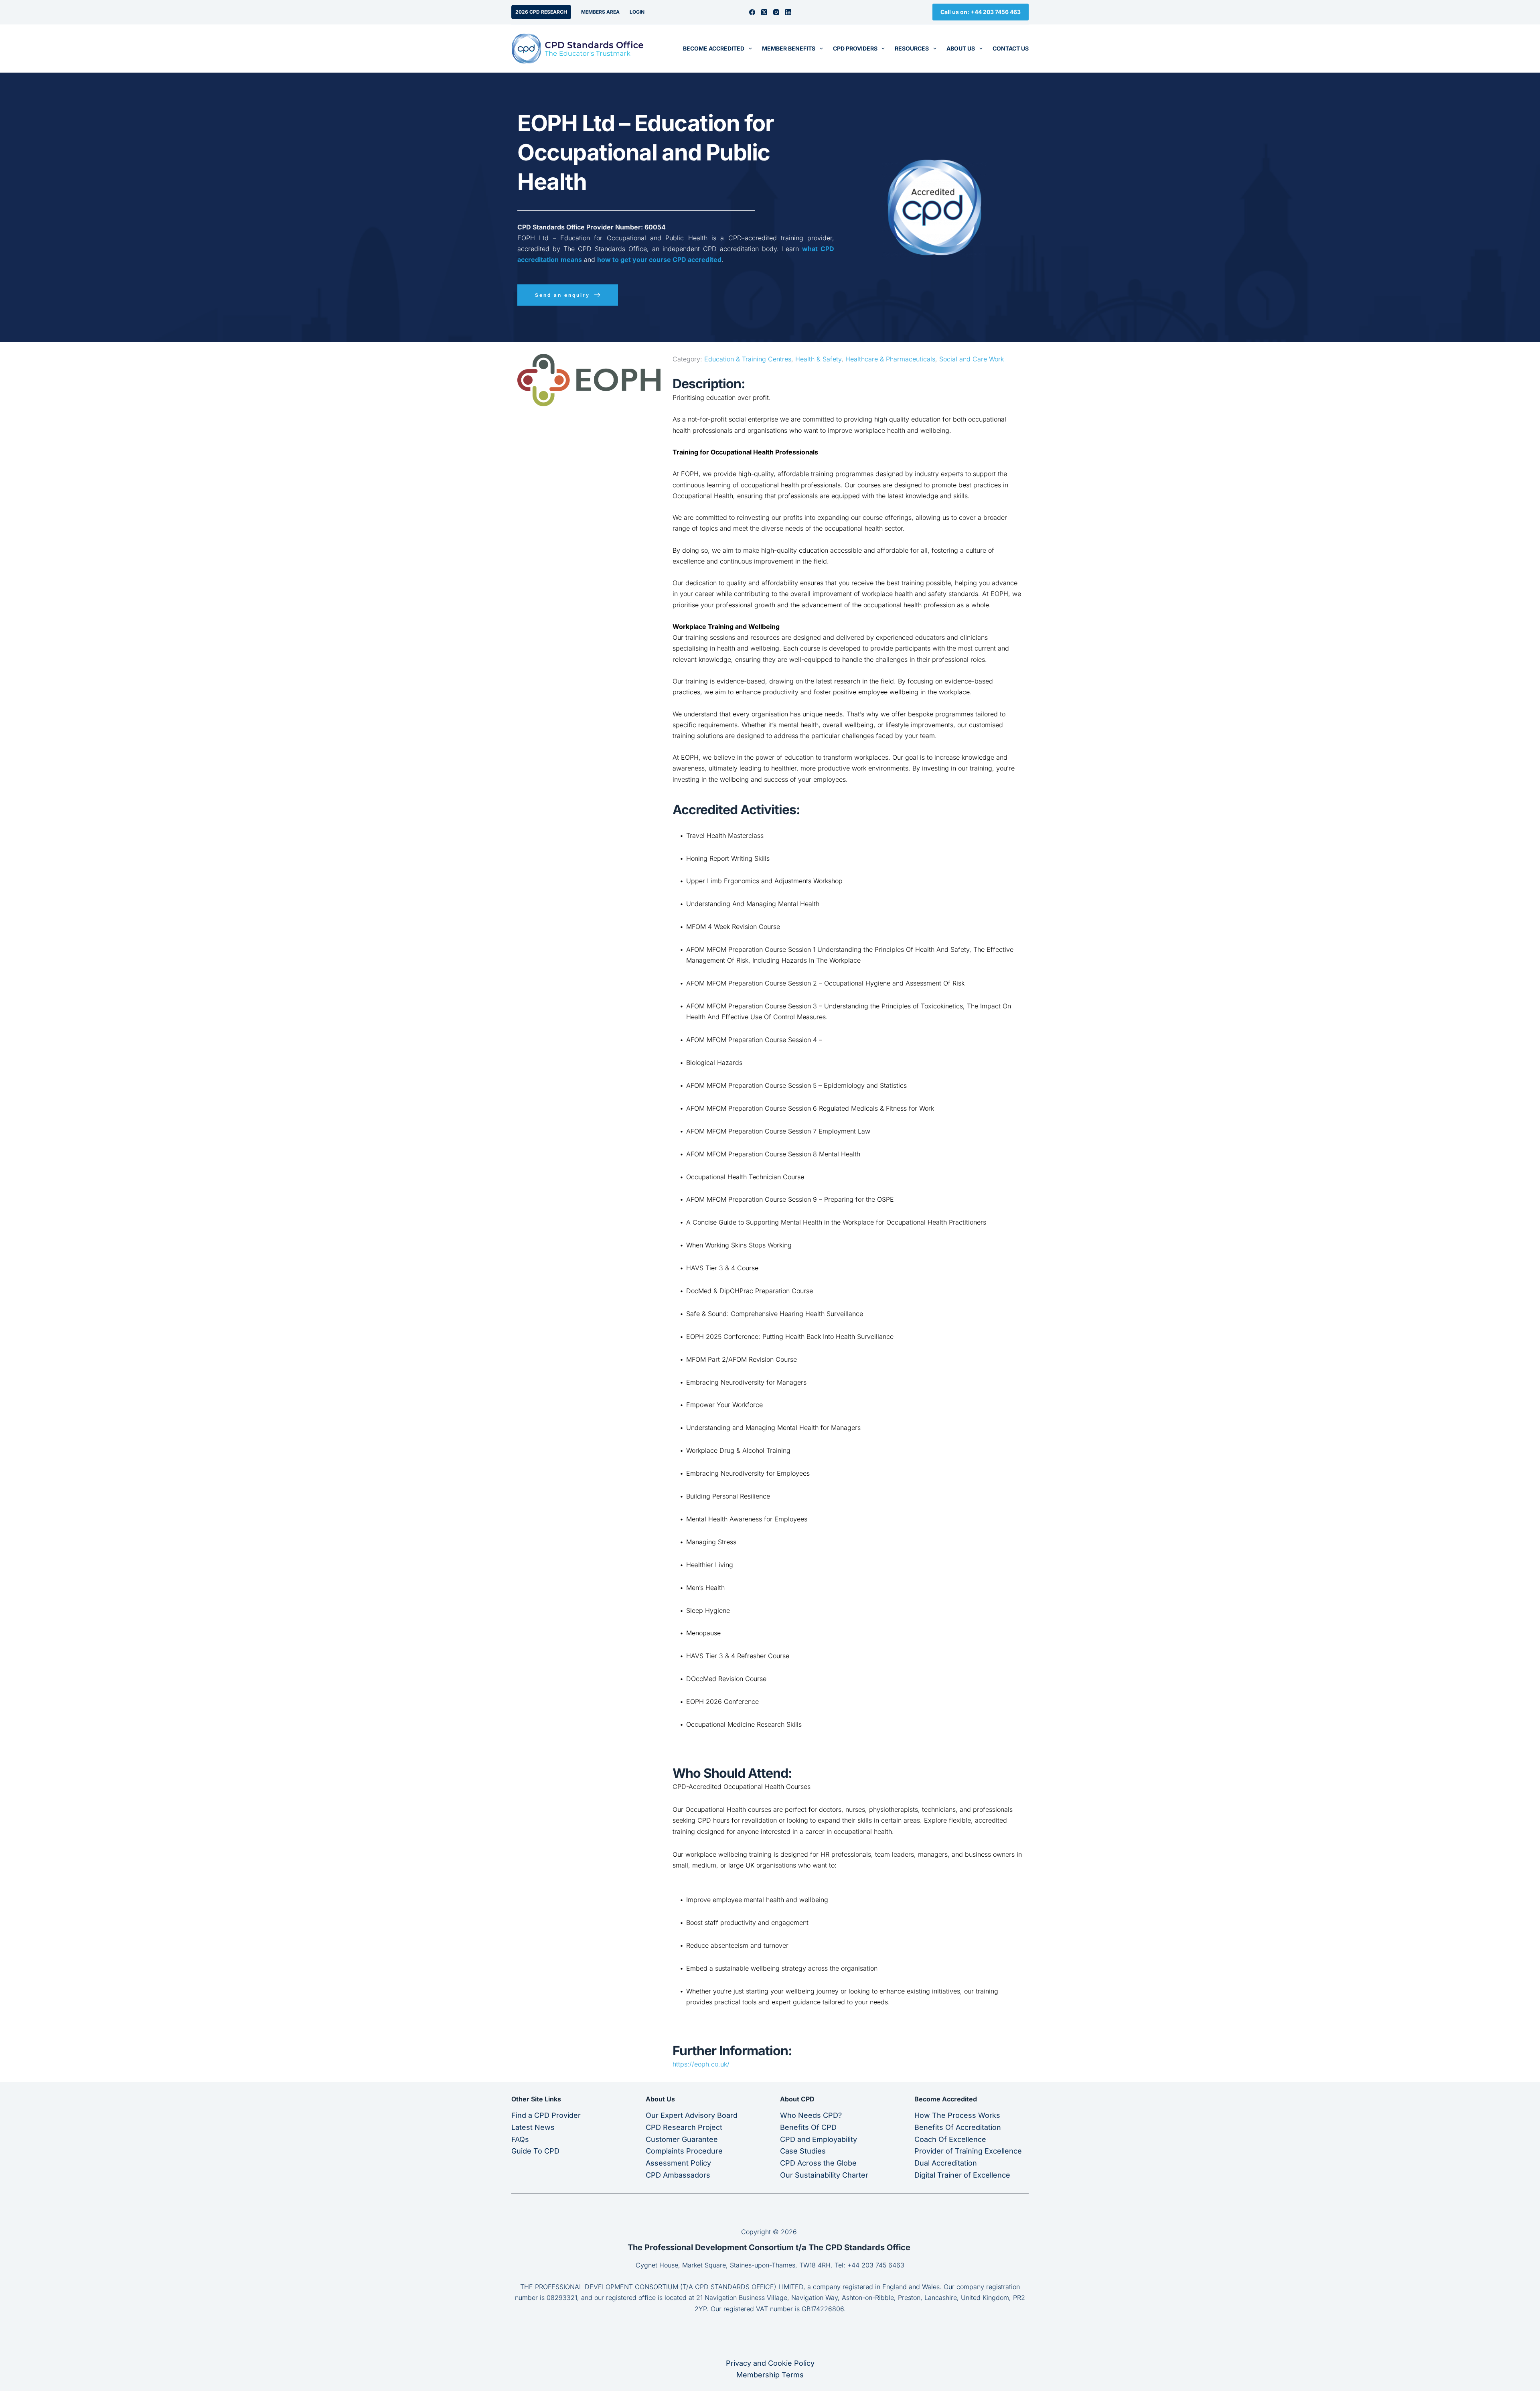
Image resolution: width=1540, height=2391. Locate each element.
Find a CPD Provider (546, 2115)
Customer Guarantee (682, 2139)
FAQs (520, 2139)
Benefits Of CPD (808, 2127)
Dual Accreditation (946, 2163)
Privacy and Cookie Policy (770, 2363)
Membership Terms (770, 2375)
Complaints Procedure (684, 2151)
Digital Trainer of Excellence (962, 2175)
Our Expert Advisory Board (692, 2115)
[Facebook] (752, 12)
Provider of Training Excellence (968, 2151)
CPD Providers (855, 48)
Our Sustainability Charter (824, 2175)
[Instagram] (776, 12)
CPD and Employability (819, 2139)
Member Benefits (789, 48)
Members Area (600, 12)
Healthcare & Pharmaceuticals (890, 359)
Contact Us (1011, 48)
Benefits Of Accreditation (958, 2127)
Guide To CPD (535, 2151)
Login (637, 12)
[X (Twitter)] (764, 12)
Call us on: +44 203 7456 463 (981, 12)
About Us (961, 48)
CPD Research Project (684, 2127)
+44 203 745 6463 (876, 2265)
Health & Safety (818, 359)
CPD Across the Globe (818, 2163)
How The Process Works (957, 2115)
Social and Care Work (972, 359)
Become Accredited (714, 48)
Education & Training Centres (748, 359)
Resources (912, 48)
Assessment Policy (678, 2163)
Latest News (533, 2127)
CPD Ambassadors (678, 2175)
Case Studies (803, 2151)
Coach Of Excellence (950, 2139)
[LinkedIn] (788, 12)
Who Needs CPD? (811, 2115)
